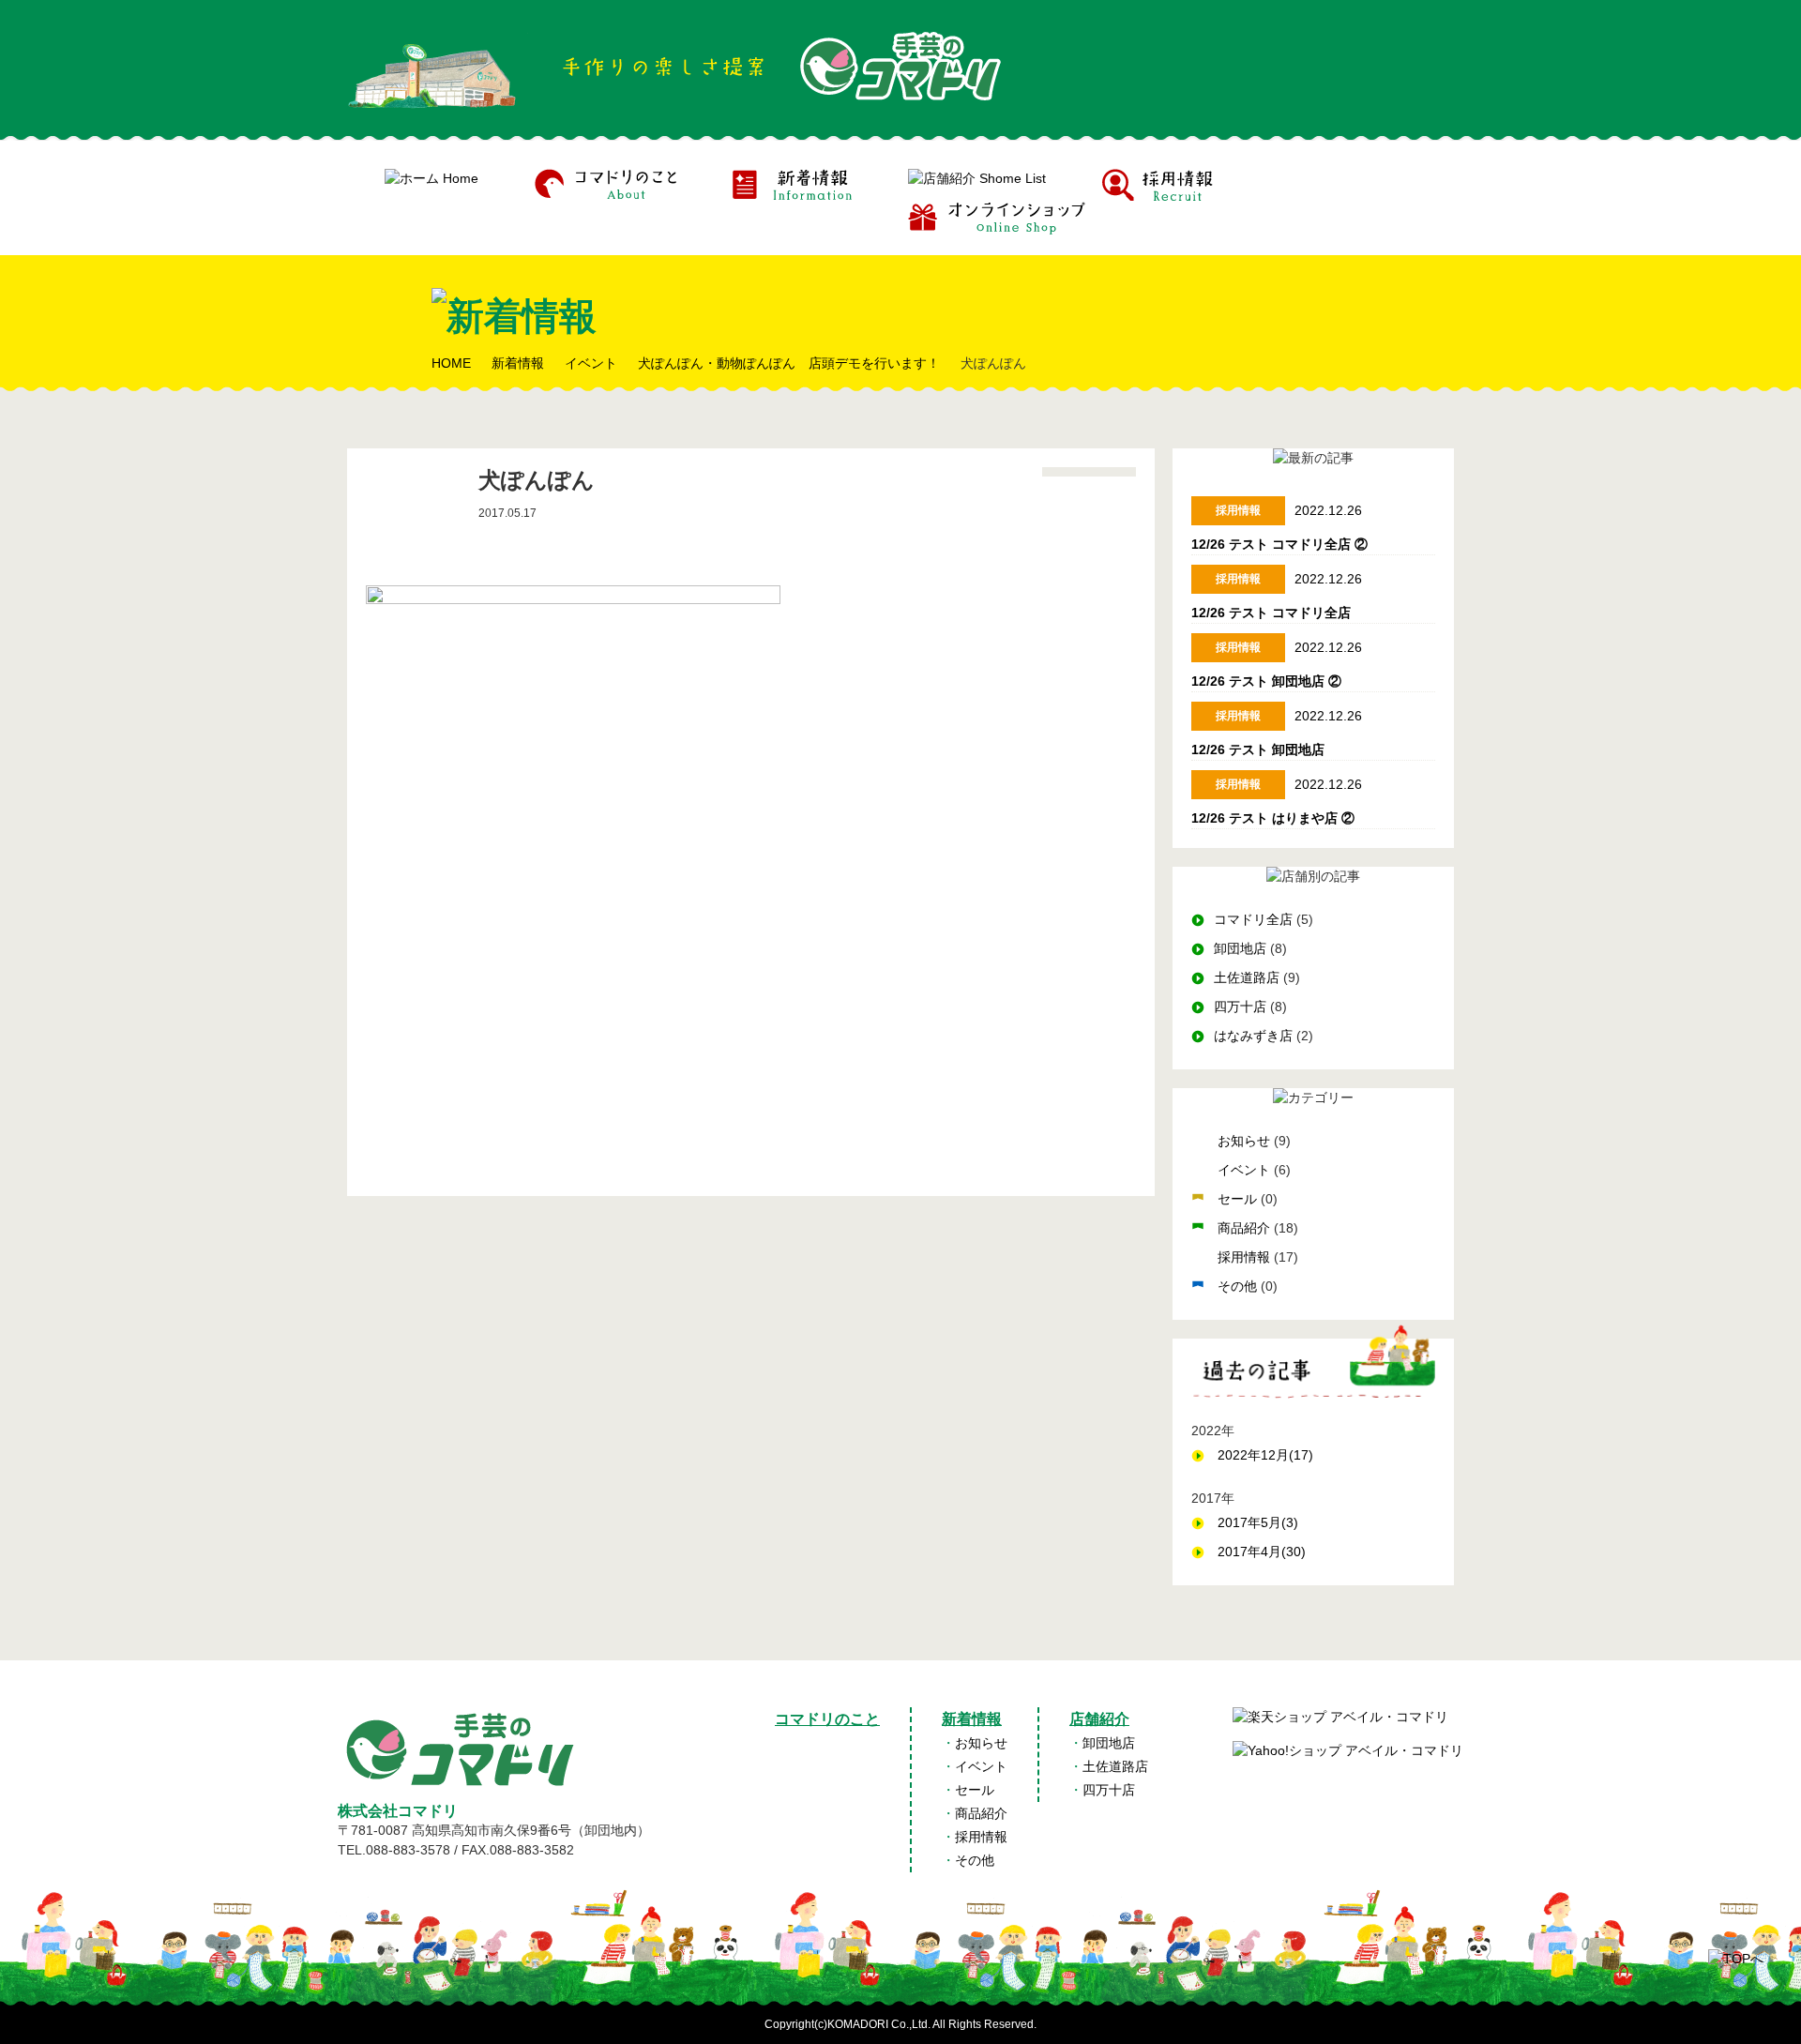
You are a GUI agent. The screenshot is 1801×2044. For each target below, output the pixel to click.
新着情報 (972, 1719)
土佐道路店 (1247, 977)
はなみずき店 (1253, 1036)
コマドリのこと (827, 1719)
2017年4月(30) (1262, 1552)
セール (1239, 1199)
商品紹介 (1246, 1228)
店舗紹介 (1099, 1719)
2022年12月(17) (1265, 1455)
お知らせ (1246, 1141)
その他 (1239, 1286)
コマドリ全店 (1253, 919)
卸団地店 (1240, 948)
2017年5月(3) (1258, 1522)
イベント (1246, 1170)
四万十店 (1240, 1007)
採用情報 (1246, 1257)
